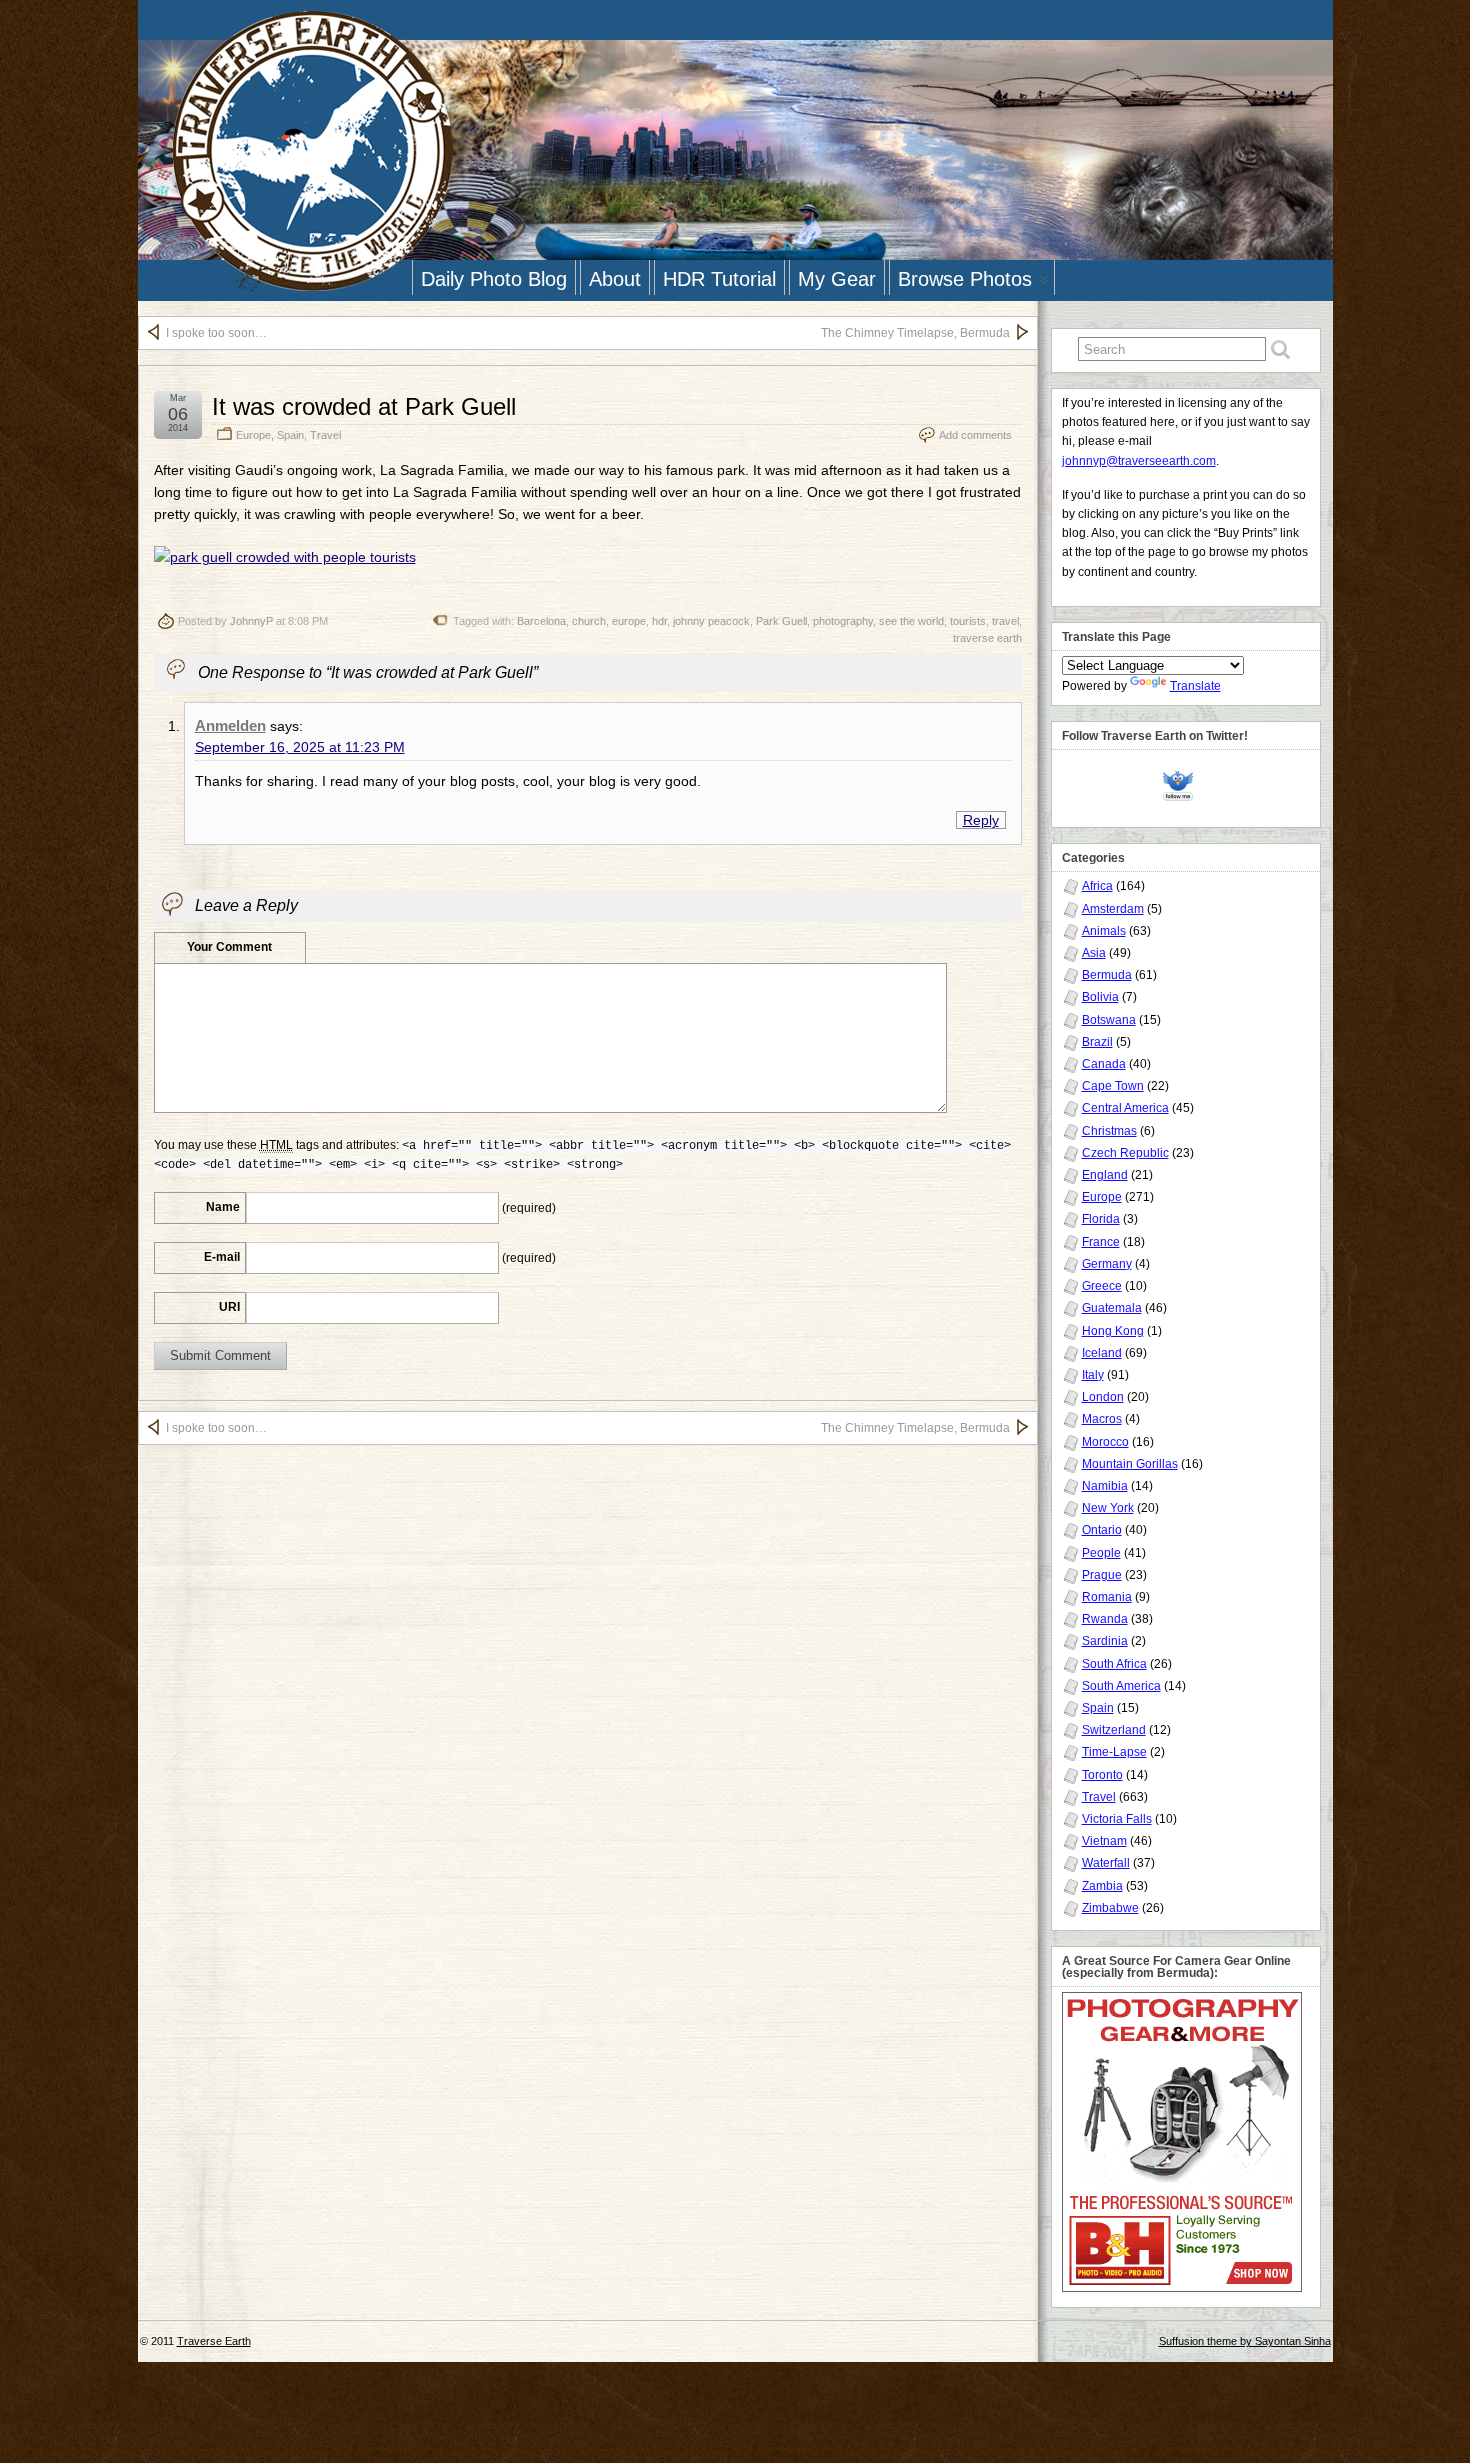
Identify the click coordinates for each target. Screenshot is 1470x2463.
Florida (1101, 1219)
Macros (1102, 1419)
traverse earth (987, 638)
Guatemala (1112, 1308)
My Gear (837, 279)
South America (1121, 1686)
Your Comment (229, 947)
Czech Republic (1125, 1153)
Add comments (975, 435)
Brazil (1097, 1042)
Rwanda (1105, 1619)
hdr (659, 621)
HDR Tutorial (719, 279)
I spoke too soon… (216, 333)
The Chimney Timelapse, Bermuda (915, 333)
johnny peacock (711, 621)
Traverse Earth (214, 2341)
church (589, 621)
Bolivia (1100, 997)
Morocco (1105, 1442)
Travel (325, 435)
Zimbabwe (1110, 1908)
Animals (1104, 931)
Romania (1107, 1597)
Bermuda (1107, 975)
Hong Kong (1113, 1331)
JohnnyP (251, 621)
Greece (1102, 1286)
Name (223, 1207)
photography (843, 621)
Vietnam (1104, 1841)
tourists (968, 621)
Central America (1125, 1108)
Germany (1107, 1264)
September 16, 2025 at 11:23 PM (300, 747)
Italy (1093, 1375)
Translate (1195, 686)
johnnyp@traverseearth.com (1139, 461)
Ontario (1102, 1530)
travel (1005, 621)
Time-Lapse (1114, 1752)
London (1103, 1397)
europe (629, 621)
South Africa (1114, 1664)
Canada (1104, 1064)
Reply (981, 820)
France (1101, 1242)
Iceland (1102, 1353)
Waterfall (1106, 1863)
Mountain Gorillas (1130, 1464)
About (615, 279)
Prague (1102, 1575)
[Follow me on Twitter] (1183, 783)
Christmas (1109, 1131)
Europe (253, 435)
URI (229, 1307)
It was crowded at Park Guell (364, 406)
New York (1108, 1508)
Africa (1097, 886)
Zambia (1102, 1886)
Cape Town (1113, 1086)
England (1105, 1175)
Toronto (1102, 1775)
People (1101, 1553)
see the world (911, 621)
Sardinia (1105, 1641)
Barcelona (541, 621)
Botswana (1109, 1020)
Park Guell (781, 621)
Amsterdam (1113, 909)
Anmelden (230, 725)
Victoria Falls (1117, 1819)
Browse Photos (965, 279)
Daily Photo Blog (494, 279)
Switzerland (1114, 1730)
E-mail (222, 1257)
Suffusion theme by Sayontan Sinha (1245, 2341)
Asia (1094, 953)
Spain (290, 435)
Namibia (1105, 1486)
